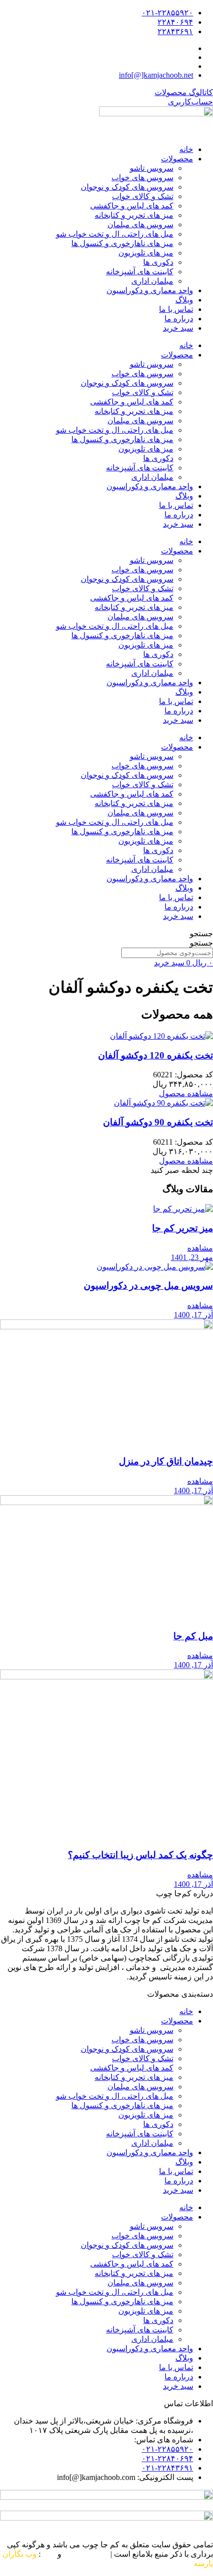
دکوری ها (158, 262)
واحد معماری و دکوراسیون (150, 290)
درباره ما (179, 319)
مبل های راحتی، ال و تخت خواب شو (115, 234)
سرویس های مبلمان (140, 225)
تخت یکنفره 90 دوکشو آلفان (158, 1122)
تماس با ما (176, 309)
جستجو (201, 934)
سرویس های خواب (142, 177)
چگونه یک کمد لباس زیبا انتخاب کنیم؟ (140, 1855)
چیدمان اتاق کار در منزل (166, 1461)
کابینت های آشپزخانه (140, 272)
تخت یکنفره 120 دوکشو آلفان (156, 1055)
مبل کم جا (193, 1636)
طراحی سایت (86, 2554)
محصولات (177, 159)
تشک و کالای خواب (143, 196)
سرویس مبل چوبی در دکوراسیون (148, 1286)
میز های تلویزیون (146, 253)
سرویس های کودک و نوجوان (127, 187)
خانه (186, 149)
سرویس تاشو (152, 168)
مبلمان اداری (152, 281)
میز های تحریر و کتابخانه (134, 215)
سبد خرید (178, 328)
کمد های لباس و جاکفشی (132, 206)
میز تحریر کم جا (183, 1228)
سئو (49, 2554)
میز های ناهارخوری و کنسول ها (122, 243)
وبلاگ (184, 300)
